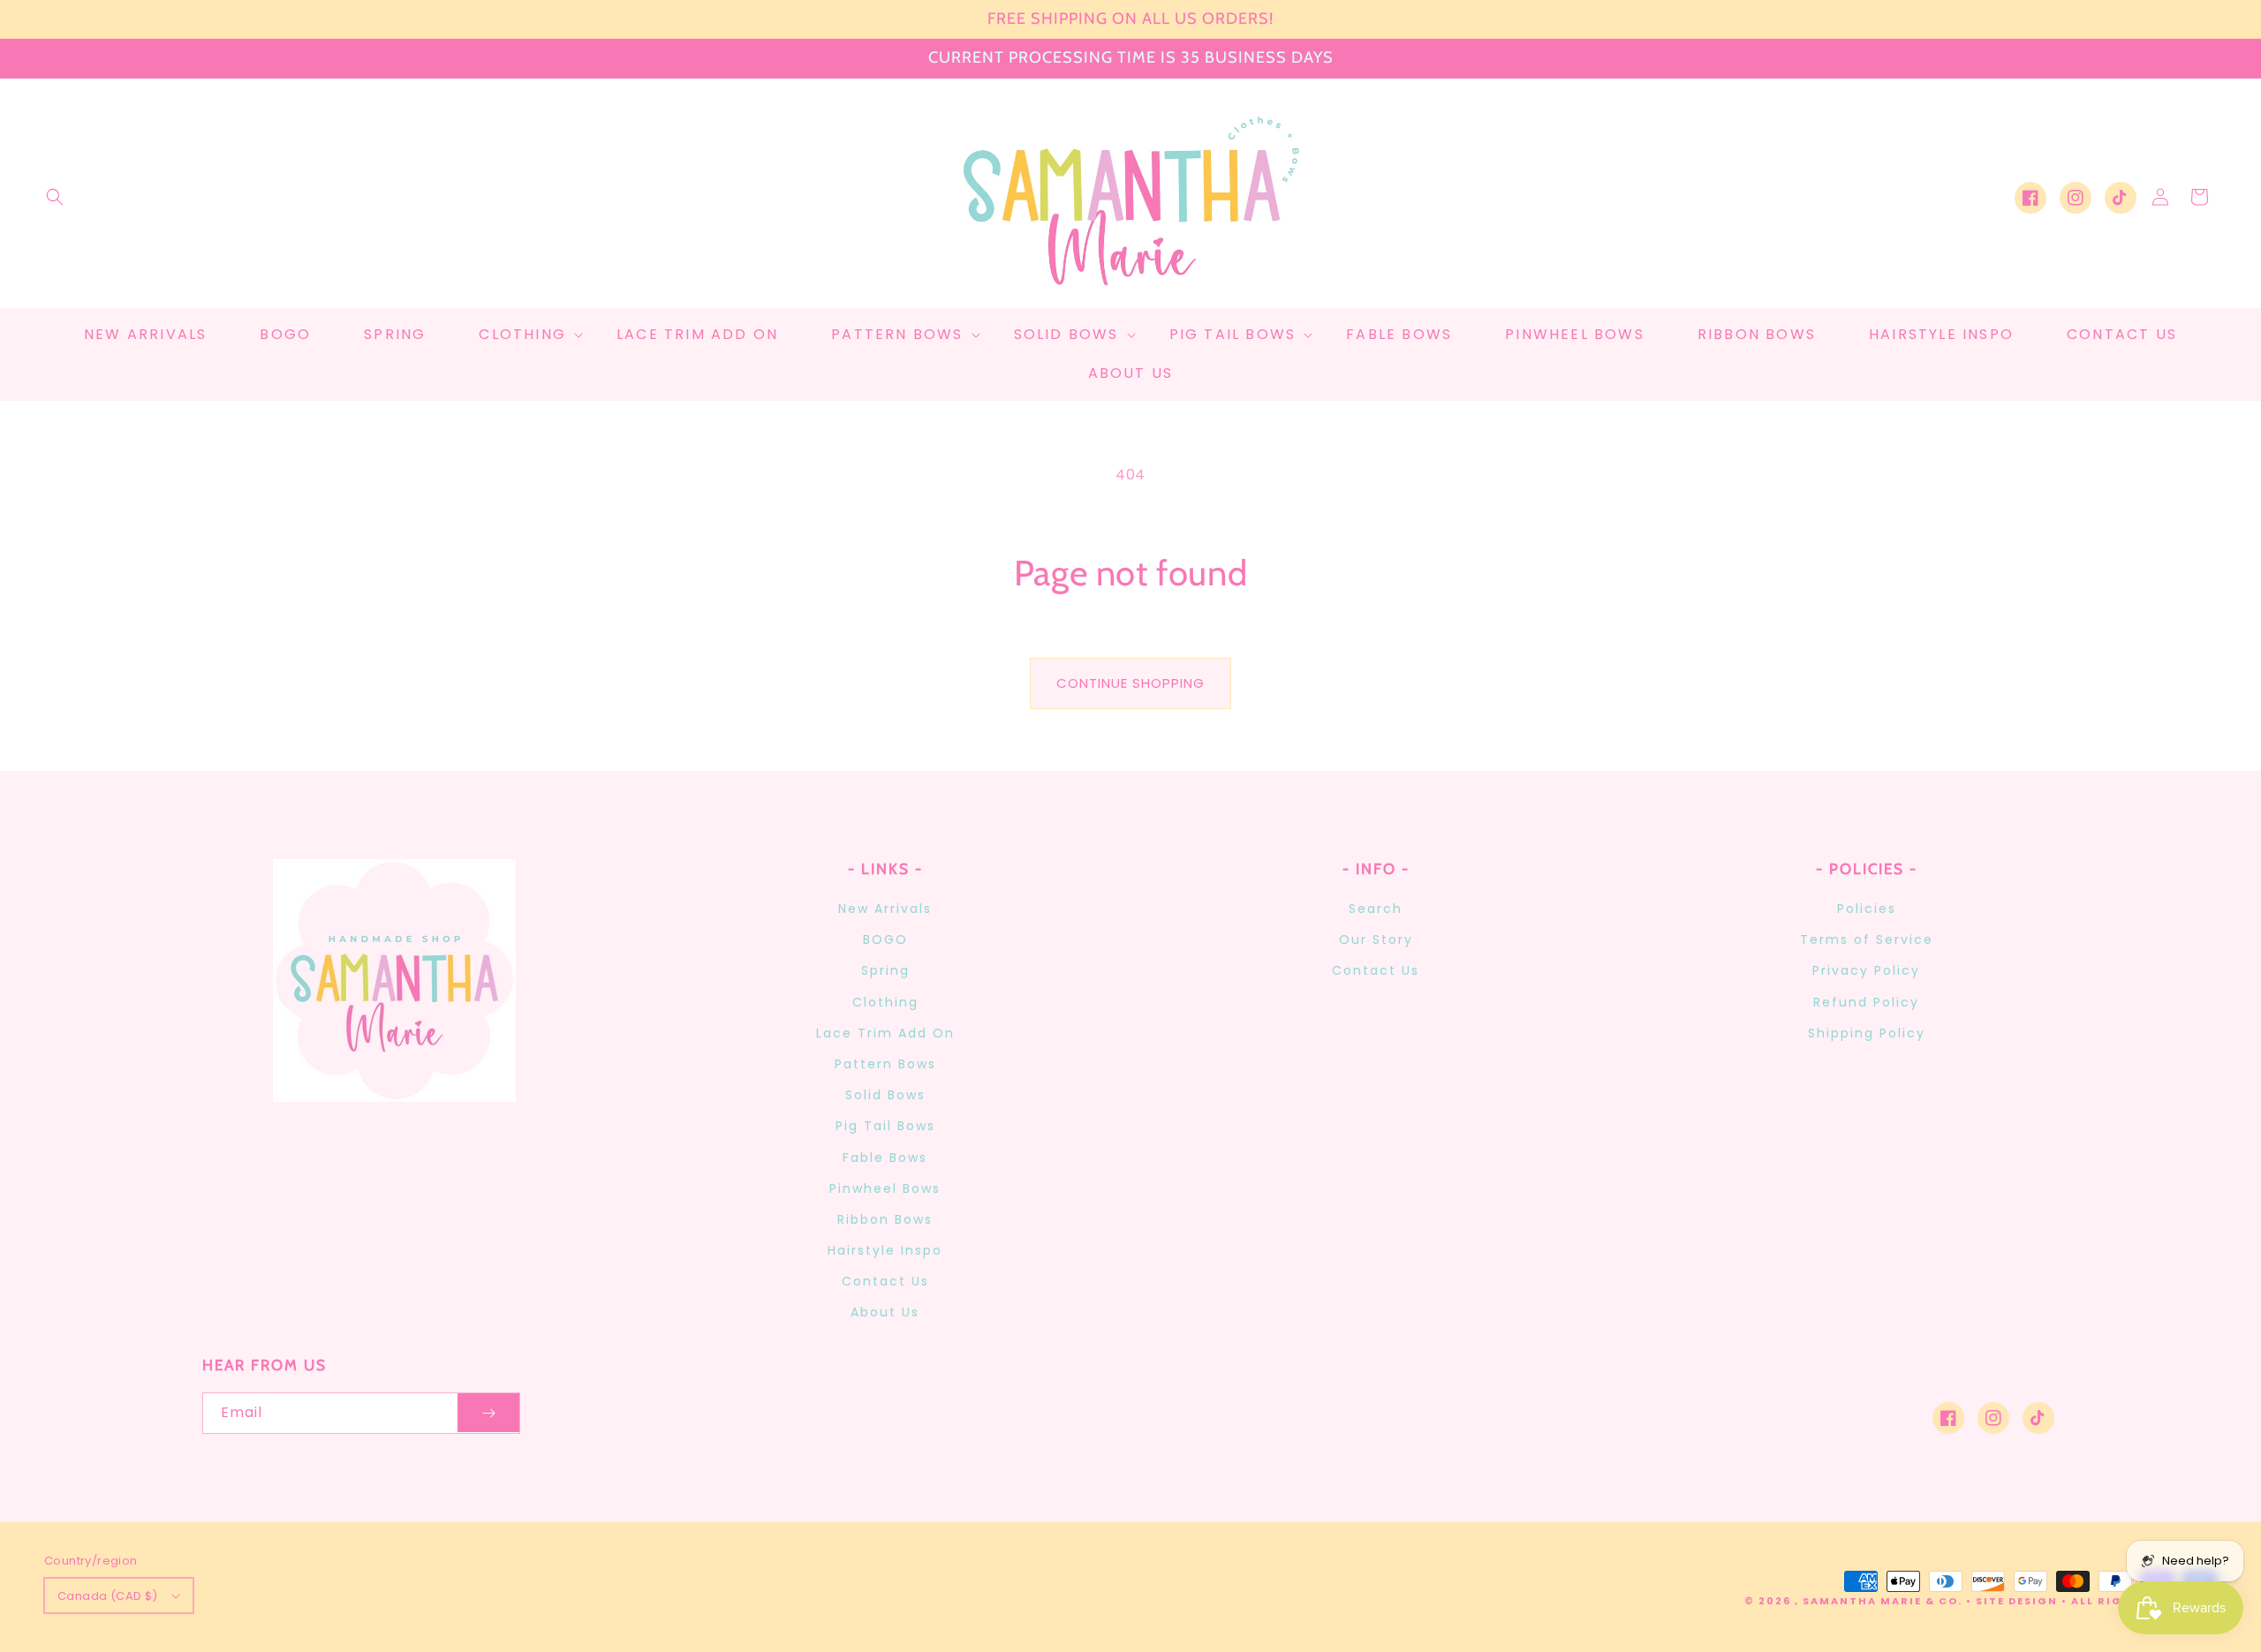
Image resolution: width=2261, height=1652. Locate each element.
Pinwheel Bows (885, 1188)
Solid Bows (885, 1095)
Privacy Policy (1866, 970)
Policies (1867, 909)
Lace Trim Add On (885, 1033)
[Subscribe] (488, 1413)
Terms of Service (1867, 939)
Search (1376, 909)
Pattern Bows (885, 1064)
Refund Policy (1866, 1002)
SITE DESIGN (2017, 1601)
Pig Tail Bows (885, 1126)
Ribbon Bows (885, 1219)
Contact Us (885, 1281)
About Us (885, 1312)
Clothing (885, 1002)
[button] (55, 197)
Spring (885, 970)
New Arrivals (885, 909)
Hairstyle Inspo (885, 1250)
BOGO (885, 939)
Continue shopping (1130, 683)
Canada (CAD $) (108, 1596)
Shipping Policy (1867, 1033)
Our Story (1376, 939)
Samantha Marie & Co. (1883, 1601)
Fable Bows (885, 1158)
